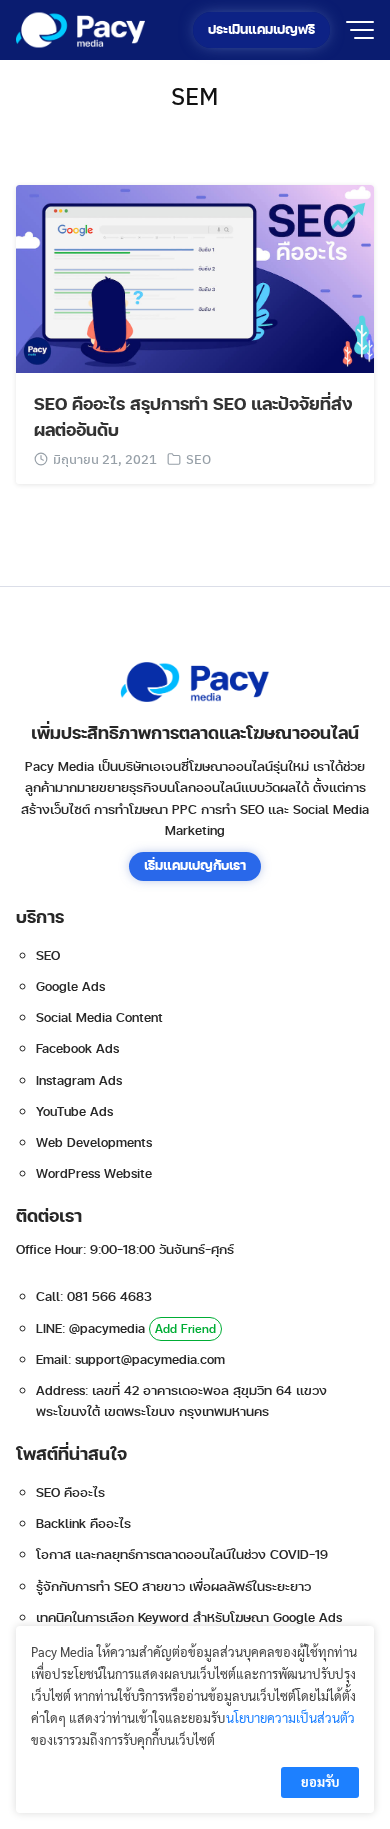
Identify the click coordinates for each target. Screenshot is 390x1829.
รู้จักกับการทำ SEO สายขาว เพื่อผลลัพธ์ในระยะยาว (173, 1587)
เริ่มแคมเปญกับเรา (195, 866)
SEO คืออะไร (70, 1493)
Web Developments (94, 1143)
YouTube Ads (74, 1112)
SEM (195, 95)
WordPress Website (94, 1174)
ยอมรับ (320, 1781)
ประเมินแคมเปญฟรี (261, 30)
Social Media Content (99, 1018)
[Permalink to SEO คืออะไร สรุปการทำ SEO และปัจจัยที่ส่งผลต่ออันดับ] (195, 276)
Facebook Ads (77, 1049)
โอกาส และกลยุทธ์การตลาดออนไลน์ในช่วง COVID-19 (182, 1555)
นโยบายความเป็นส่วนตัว (290, 1717)
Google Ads (70, 987)
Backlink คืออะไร (83, 1524)
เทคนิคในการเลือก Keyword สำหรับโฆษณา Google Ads (189, 1618)
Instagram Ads (79, 1081)
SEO (198, 458)
